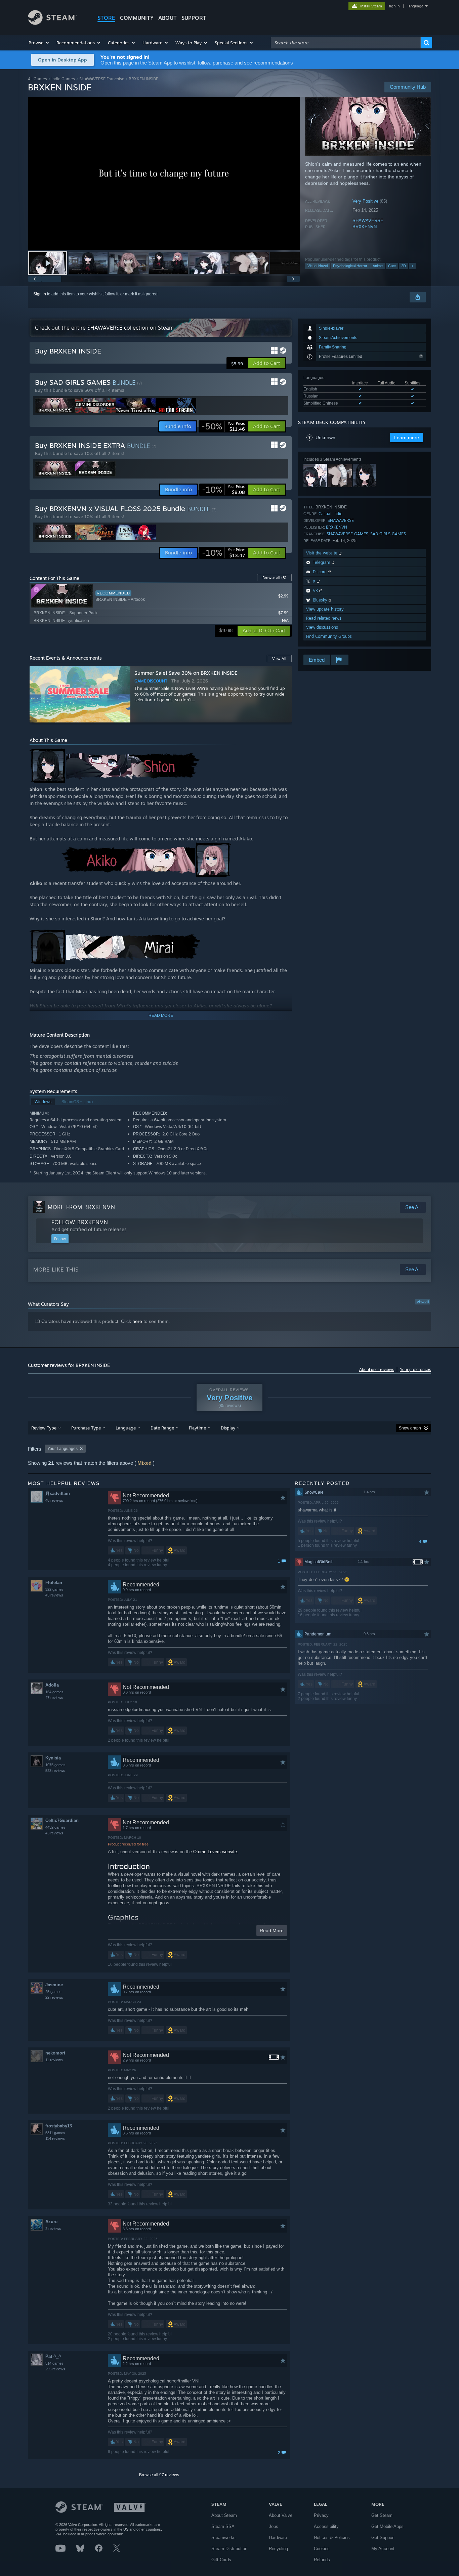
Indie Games (63, 79)
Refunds (322, 2560)
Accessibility (326, 2526)
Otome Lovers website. (216, 1852)
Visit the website (322, 553)
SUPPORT (194, 18)
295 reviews (55, 2369)
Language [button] (126, 1428)
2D (404, 266)
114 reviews (55, 2138)
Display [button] (228, 1428)
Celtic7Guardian (62, 1820)
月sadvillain (58, 1493)
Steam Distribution (229, 2549)
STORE (106, 18)
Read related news (324, 618)
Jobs (274, 2526)
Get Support (383, 2538)
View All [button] (279, 659)
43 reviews (54, 1595)
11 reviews (54, 2060)
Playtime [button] (197, 1428)
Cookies (322, 2549)
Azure (51, 2222)
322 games (54, 1589)
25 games (53, 1992)
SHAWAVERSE (368, 221)
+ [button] (412, 266)
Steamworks (223, 2538)
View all (423, 1302)
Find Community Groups (329, 636)
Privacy (321, 2515)
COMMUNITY (137, 18)
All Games (37, 79)
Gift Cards (221, 2560)
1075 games (55, 1765)
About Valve (281, 2515)
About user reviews (377, 1370)
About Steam (224, 2515)
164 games (54, 1692)
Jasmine (54, 1985)
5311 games (55, 2133)
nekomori (55, 2053)
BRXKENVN (365, 227)
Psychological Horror (350, 266)
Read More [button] (272, 1930)
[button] (39, 43)
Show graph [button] (410, 1428)
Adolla (52, 1685)
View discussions (322, 627)
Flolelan (54, 1583)
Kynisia (53, 1758)
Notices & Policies (332, 2538)
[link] (223, 426)
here (137, 1321)
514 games (54, 2363)
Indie (338, 514)
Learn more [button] (407, 438)
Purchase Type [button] (86, 1428)
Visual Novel (318, 266)
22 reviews (54, 1997)
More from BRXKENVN (81, 1207)
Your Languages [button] (62, 1449)
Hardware (278, 2538)
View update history (325, 609)
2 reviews (53, 2229)
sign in (394, 6)
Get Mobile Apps (387, 2526)
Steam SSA (223, 2526)
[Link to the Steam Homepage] (52, 23)
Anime (378, 266)
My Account (383, 2549)
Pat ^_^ (53, 2356)
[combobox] (346, 43)
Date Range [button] (162, 1428)
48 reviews (54, 1500)
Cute (392, 266)
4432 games (55, 1827)
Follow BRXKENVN (80, 1222)
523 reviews (55, 1771)
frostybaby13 (59, 2126)
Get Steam (382, 2515)
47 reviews (54, 1698)
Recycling (278, 2549)
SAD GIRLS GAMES (388, 534)
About (168, 18)
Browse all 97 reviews (159, 2475)
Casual (325, 514)
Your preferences (415, 1370)
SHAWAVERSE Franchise (102, 79)
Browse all (274, 578)
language (415, 6)
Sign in (40, 294)
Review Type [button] (44, 1428)
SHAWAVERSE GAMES (347, 534)
